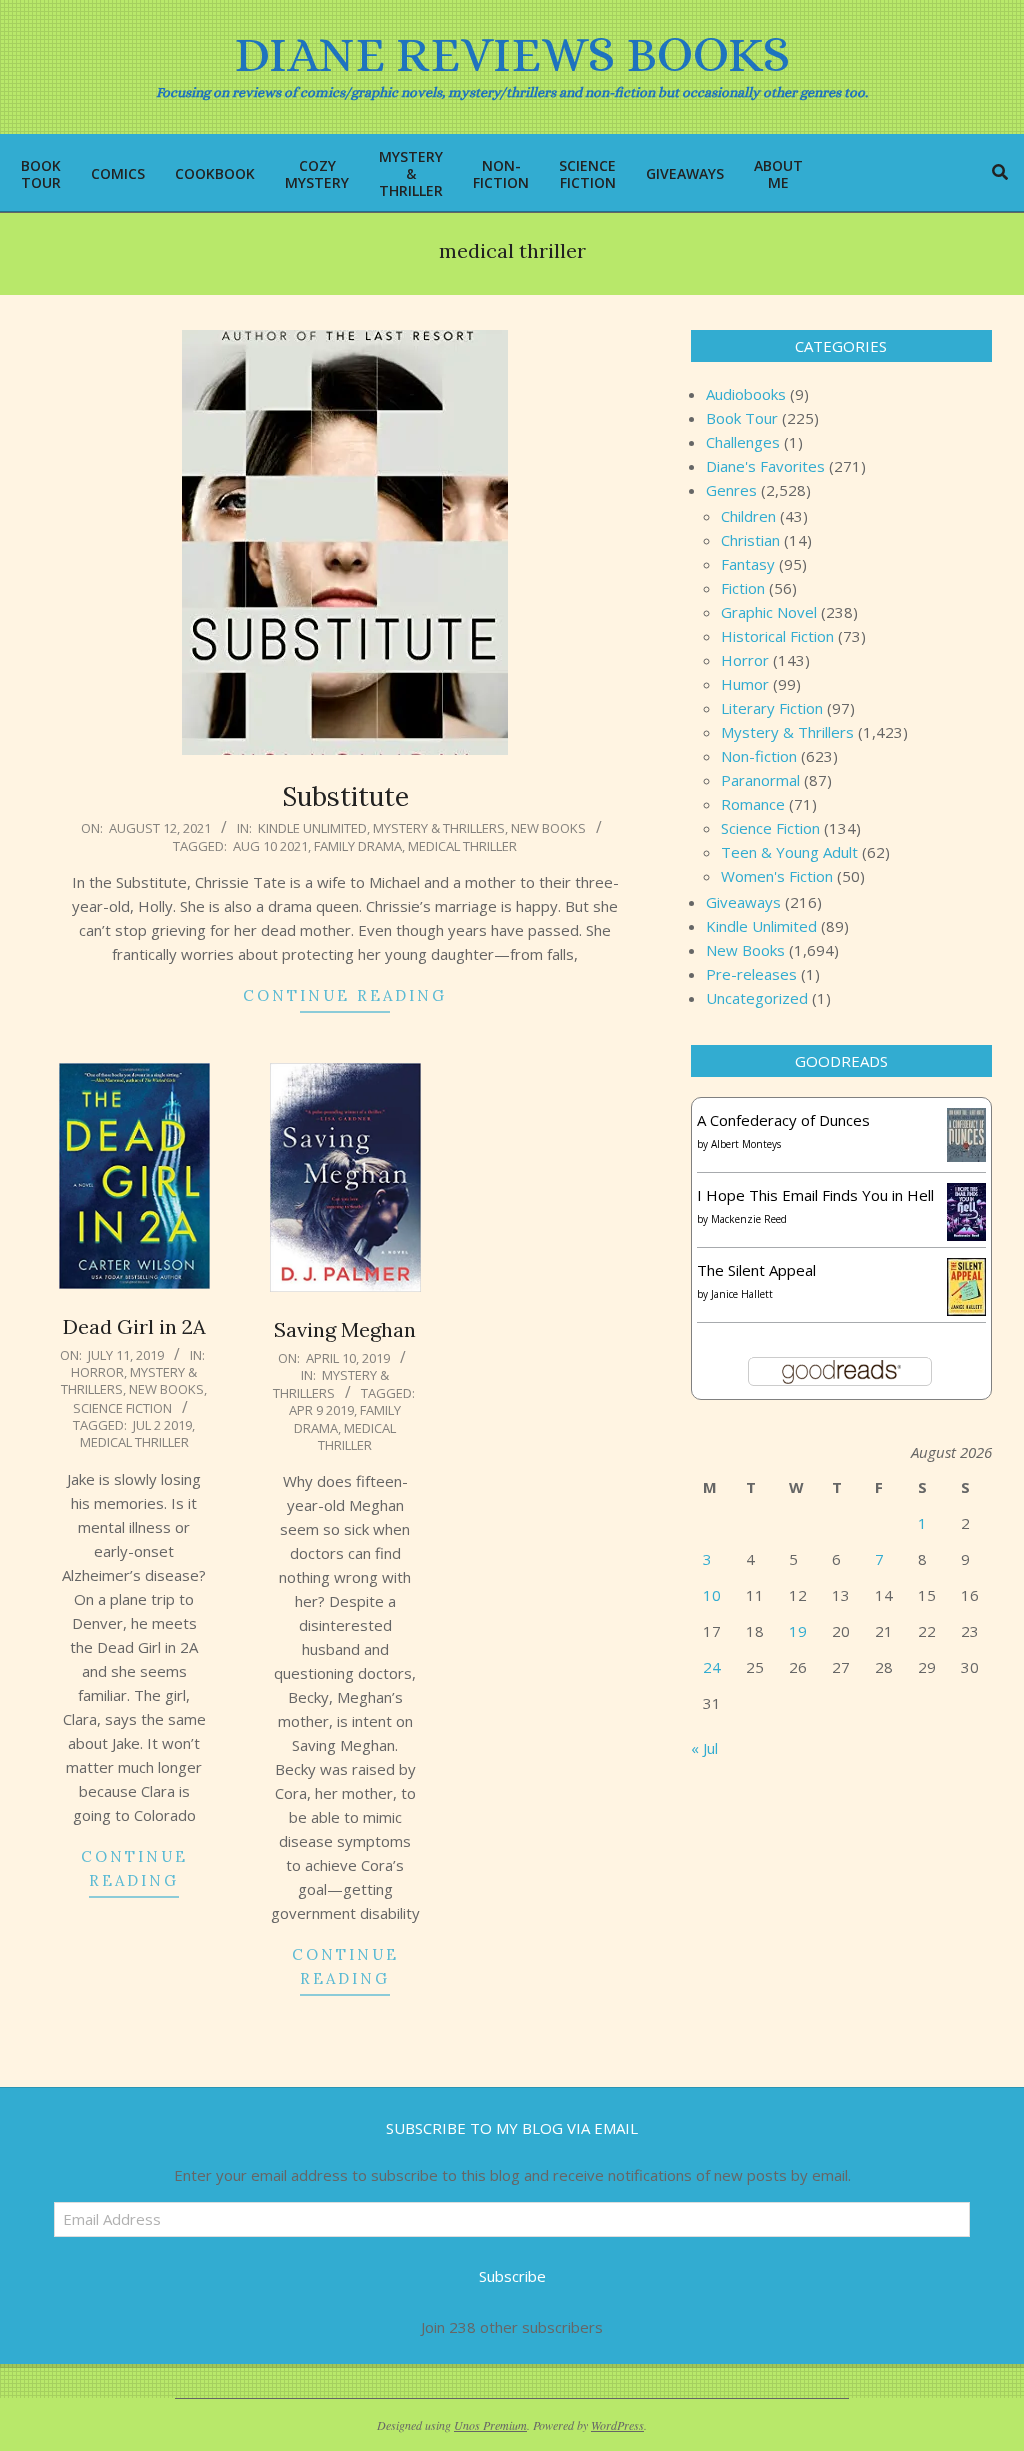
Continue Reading (345, 995)
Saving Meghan (345, 1329)
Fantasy (748, 564)
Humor (745, 684)
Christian (750, 540)
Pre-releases (751, 974)
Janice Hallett (742, 1294)
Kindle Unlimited (312, 828)
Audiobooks (746, 394)
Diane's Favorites (765, 466)
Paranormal (760, 780)
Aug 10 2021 (270, 846)
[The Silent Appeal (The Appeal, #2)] (966, 1270)
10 (712, 1595)
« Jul (704, 1748)
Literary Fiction (772, 708)
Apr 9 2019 (321, 1410)
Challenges (743, 442)
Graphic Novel (769, 612)
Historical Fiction (777, 636)
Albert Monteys (746, 1144)
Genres (731, 490)
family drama (358, 846)
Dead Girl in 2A (134, 1326)
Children (748, 516)
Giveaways (743, 902)
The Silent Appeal (756, 1270)
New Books (548, 828)
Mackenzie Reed (749, 1219)
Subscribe (512, 2276)
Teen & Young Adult (789, 852)
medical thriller (462, 846)
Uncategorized (757, 998)
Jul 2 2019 (162, 1425)
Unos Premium (490, 2425)
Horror (97, 1372)
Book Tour (742, 418)
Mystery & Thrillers (439, 828)
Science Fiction (122, 1408)
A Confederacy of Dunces (783, 1120)
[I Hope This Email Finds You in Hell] (966, 1195)
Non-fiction (759, 756)
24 (712, 1667)
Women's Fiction (777, 876)
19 (798, 1631)
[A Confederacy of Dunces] (966, 1120)
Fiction (743, 588)
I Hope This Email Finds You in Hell (815, 1195)
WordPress (617, 2425)
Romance (753, 804)
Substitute (345, 796)
